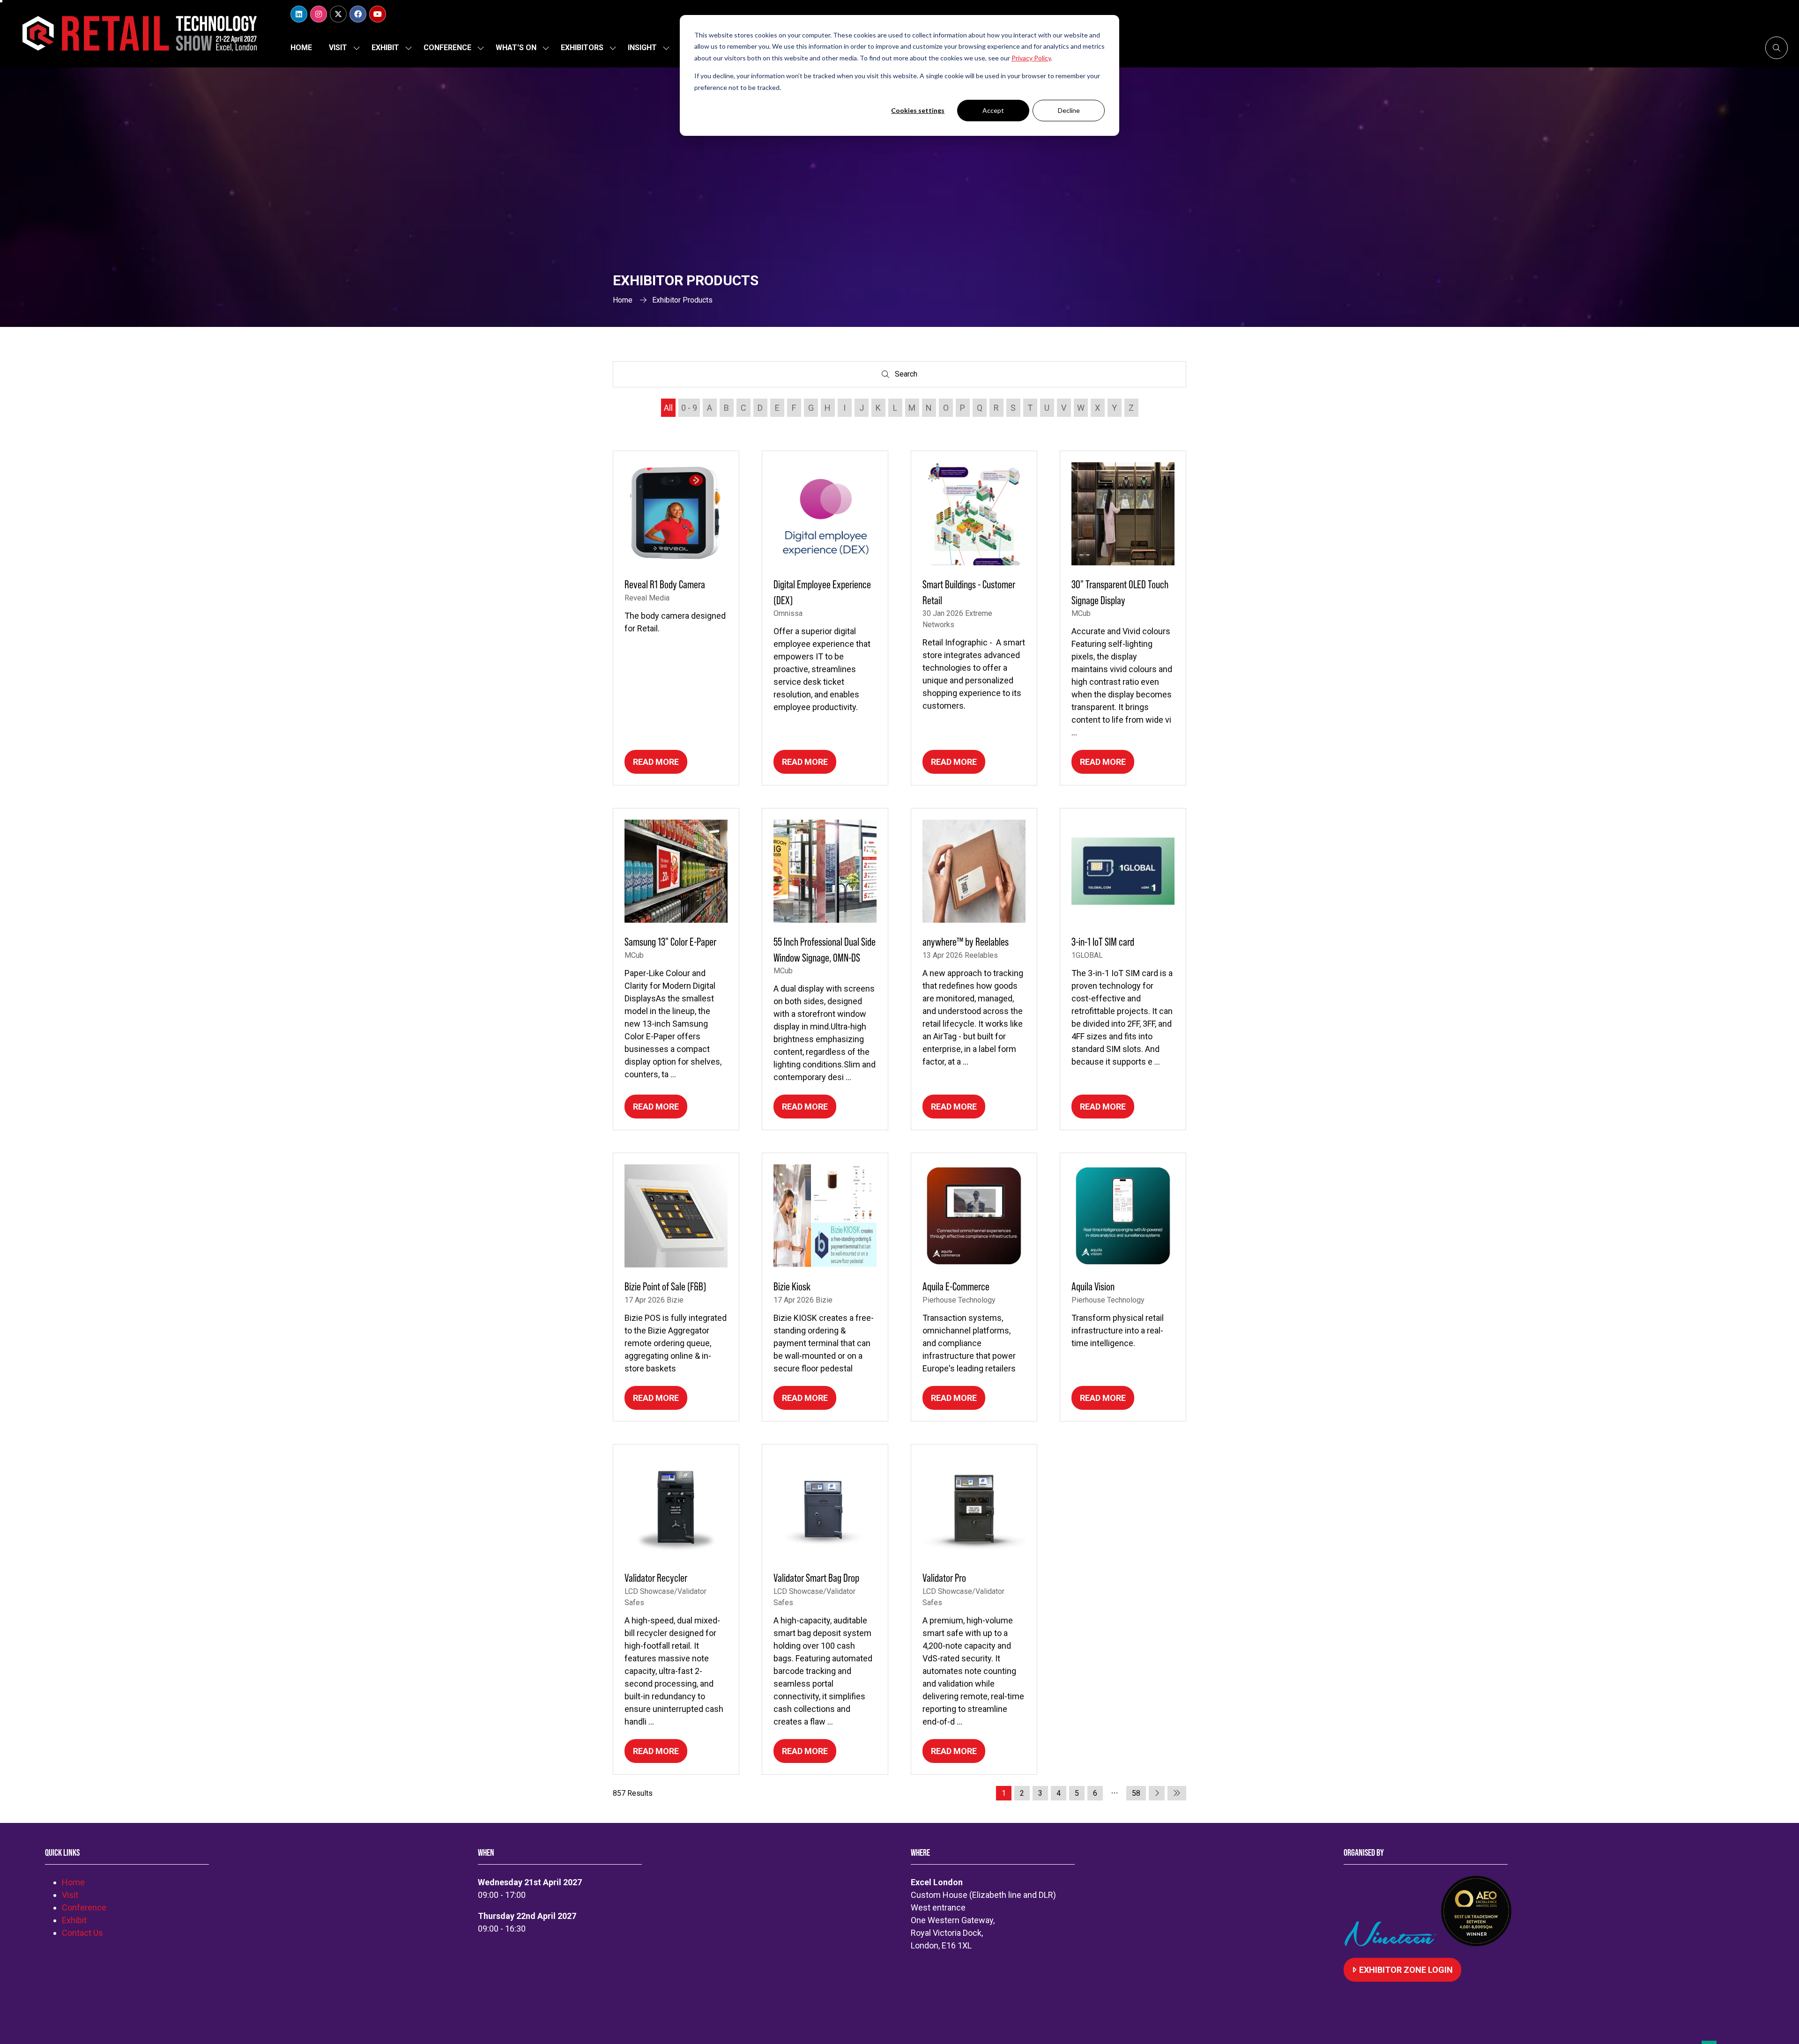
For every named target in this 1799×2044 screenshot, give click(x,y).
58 (1136, 1793)
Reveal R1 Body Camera (665, 584)
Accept (993, 110)
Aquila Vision (1093, 1286)
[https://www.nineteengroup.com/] (1392, 1943)
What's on (516, 48)
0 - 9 (689, 408)
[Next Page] (1157, 1793)
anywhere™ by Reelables (966, 942)
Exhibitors (582, 48)
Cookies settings (918, 110)
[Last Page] (1177, 1793)
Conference (447, 48)
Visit (338, 48)
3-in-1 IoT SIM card (1103, 942)
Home (301, 48)
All (668, 408)
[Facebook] (358, 14)
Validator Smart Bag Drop (816, 1578)
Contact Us (82, 1933)
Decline (1069, 110)
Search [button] (908, 376)
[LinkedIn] (299, 14)
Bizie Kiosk (792, 1286)
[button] (1777, 48)
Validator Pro (944, 1578)
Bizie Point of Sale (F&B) (665, 1286)
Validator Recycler (656, 1578)
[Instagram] (319, 14)
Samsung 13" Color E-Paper (670, 942)
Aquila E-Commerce (956, 1286)
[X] (338, 14)
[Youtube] (378, 14)
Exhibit (385, 48)
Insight (642, 48)
